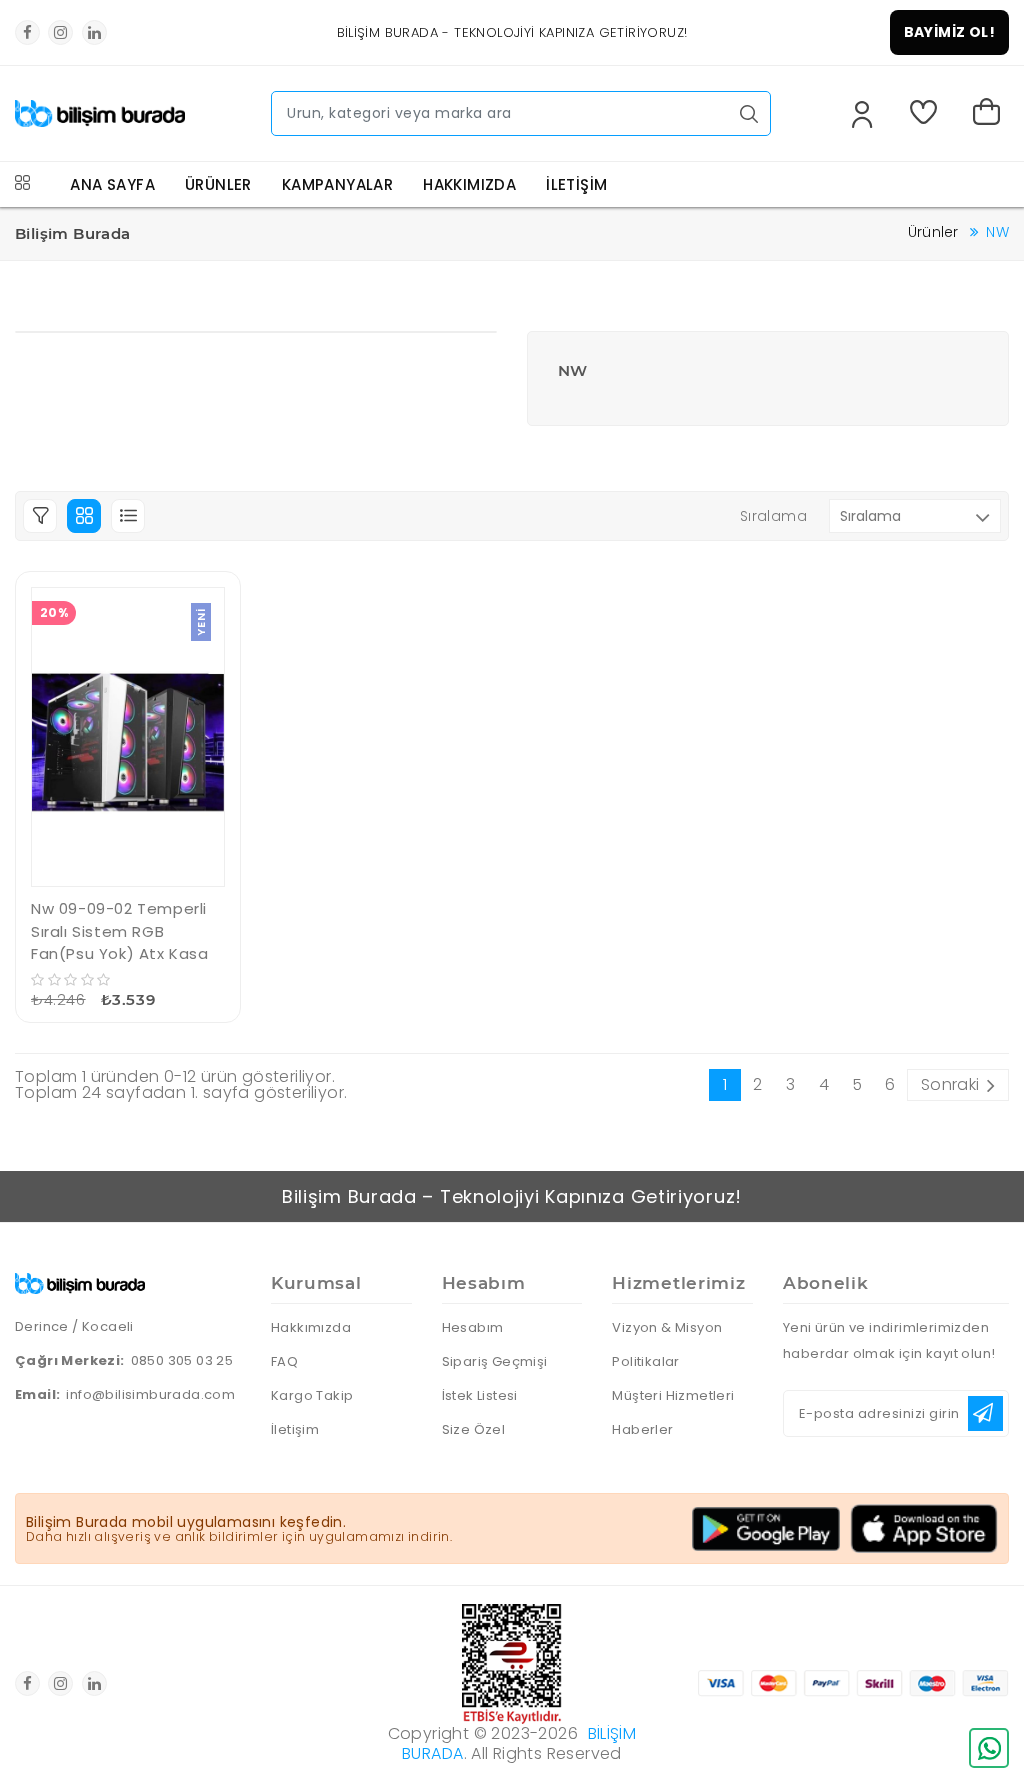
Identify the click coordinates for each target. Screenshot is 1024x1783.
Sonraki (950, 1084)
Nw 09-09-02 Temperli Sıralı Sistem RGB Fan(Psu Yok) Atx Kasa (120, 931)
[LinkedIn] (94, 32)
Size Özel (474, 1429)
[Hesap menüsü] (862, 116)
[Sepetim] (991, 114)
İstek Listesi (480, 1395)
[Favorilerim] (927, 114)
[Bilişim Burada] (80, 1280)
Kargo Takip (312, 1395)
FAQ (284, 1361)
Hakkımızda (311, 1327)
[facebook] (27, 1683)
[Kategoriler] (22, 184)
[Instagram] (60, 32)
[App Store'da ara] (924, 1528)
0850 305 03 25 (182, 1360)
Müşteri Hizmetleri (673, 1395)
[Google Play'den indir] (766, 1529)
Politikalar (645, 1361)
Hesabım (473, 1327)
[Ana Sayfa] (100, 107)
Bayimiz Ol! (949, 32)
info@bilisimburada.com (150, 1394)
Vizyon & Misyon (667, 1327)
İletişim (295, 1429)
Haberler (642, 1429)
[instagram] (60, 1683)
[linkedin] (94, 1683)
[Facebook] (27, 32)
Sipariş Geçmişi (495, 1361)
